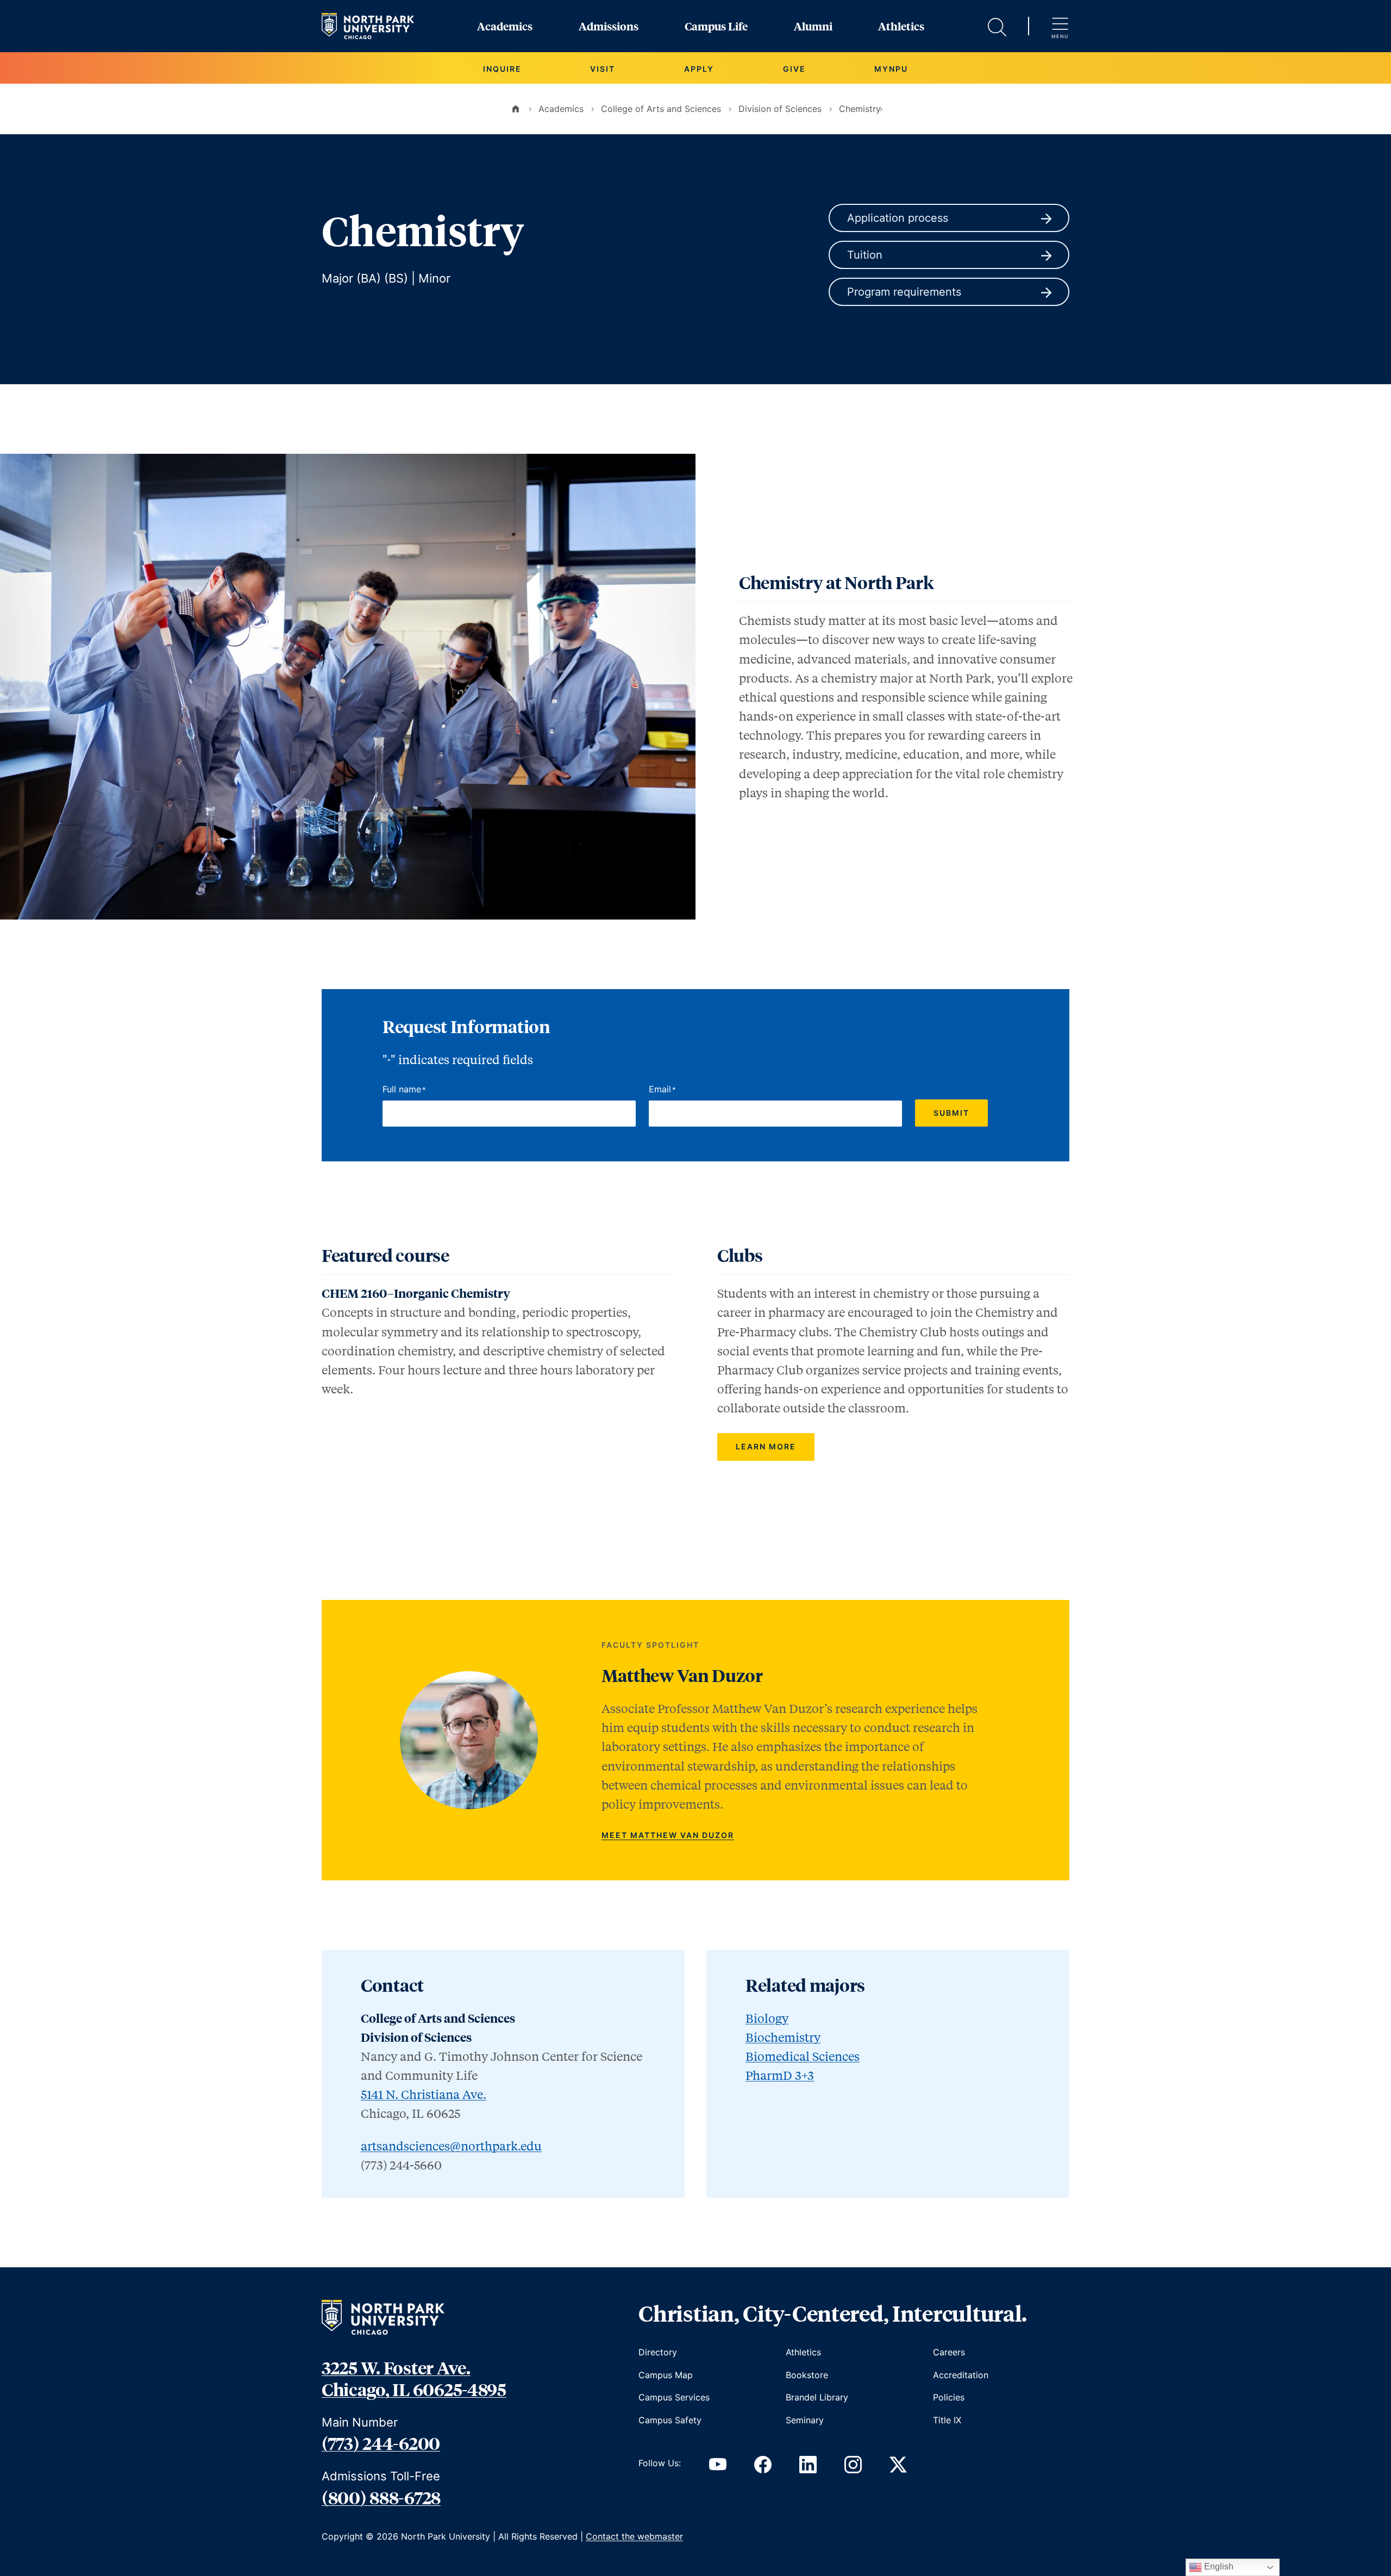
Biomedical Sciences (803, 2056)
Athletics (901, 26)
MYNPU (891, 69)
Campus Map (666, 2375)
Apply (699, 69)
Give (794, 69)
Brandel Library (817, 2397)
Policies (949, 2397)
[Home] (516, 109)
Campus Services (674, 2397)
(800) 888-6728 (381, 2497)
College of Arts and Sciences (661, 109)
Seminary (805, 2420)
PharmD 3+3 (780, 2075)
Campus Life (716, 26)
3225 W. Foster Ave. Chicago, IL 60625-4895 (414, 2378)
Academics (505, 26)
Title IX (947, 2420)
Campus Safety (670, 2420)
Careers (949, 2352)
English (1218, 2566)
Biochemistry (783, 2037)
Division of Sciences (780, 109)
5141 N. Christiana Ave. (424, 2094)
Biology (767, 2018)
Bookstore (807, 2375)
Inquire (502, 69)
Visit (603, 69)
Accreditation (961, 2375)
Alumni (813, 26)
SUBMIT (951, 1113)
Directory (658, 2352)
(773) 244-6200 (381, 2443)
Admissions (609, 26)
